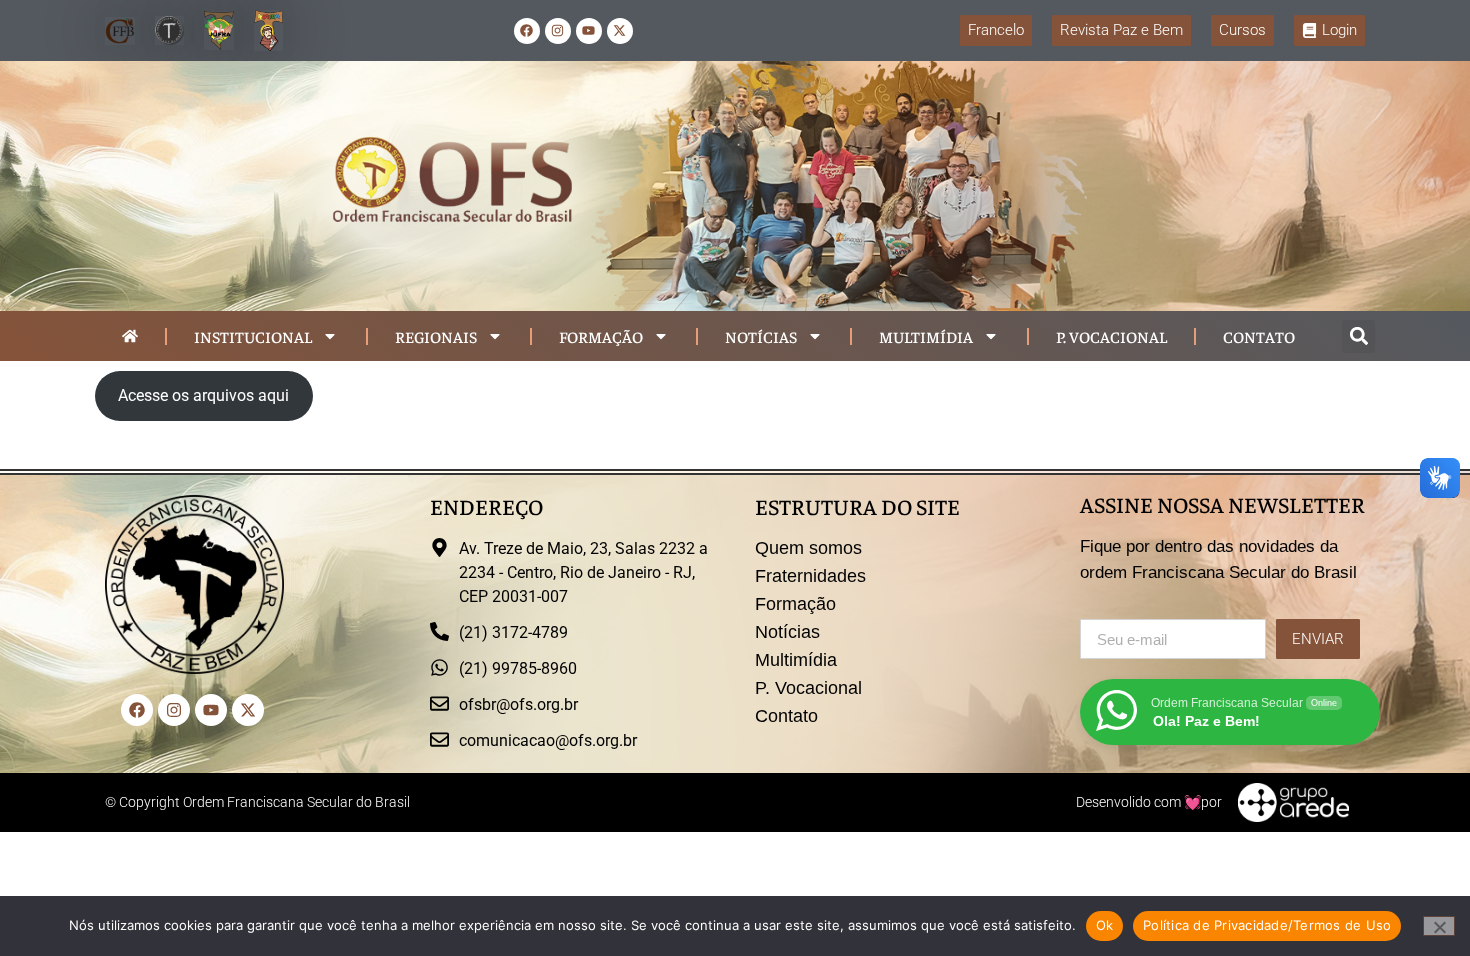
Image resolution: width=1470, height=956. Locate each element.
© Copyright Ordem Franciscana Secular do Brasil (257, 802)
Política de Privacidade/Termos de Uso (1267, 925)
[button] (1358, 336)
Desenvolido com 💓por (1149, 802)
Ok (1105, 925)
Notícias (761, 336)
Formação (601, 336)
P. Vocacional (1111, 336)
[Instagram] (558, 31)
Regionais (436, 336)
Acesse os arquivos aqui (203, 395)
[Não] (1439, 926)
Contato (1259, 336)
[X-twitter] (620, 31)
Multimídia (926, 336)
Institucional (253, 336)
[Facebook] (527, 31)
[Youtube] (589, 31)
